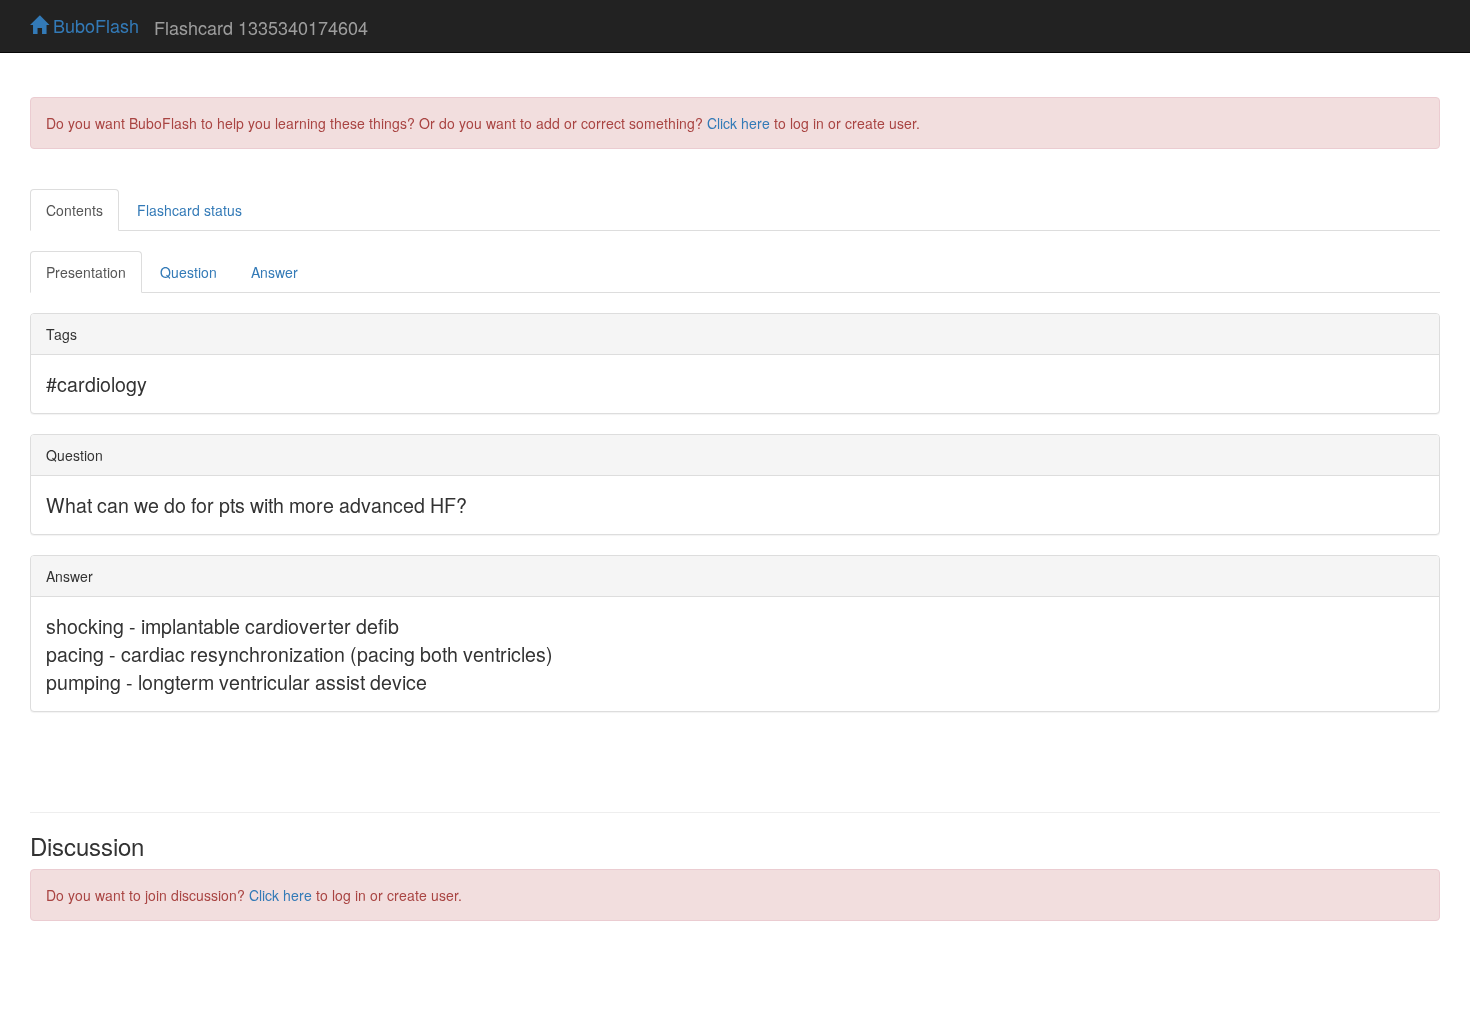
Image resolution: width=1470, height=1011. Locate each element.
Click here (738, 123)
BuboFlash (93, 25)
